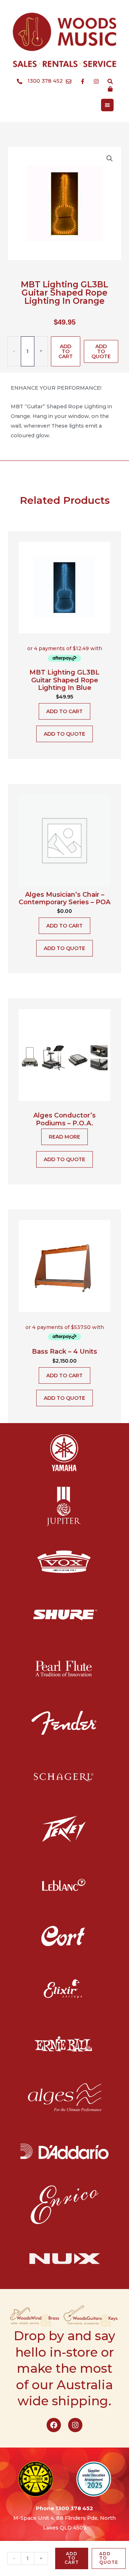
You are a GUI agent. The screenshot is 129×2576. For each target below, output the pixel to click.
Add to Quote (101, 351)
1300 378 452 (74, 2508)
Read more (64, 1137)
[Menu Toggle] (107, 105)
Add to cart (66, 351)
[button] (110, 159)
